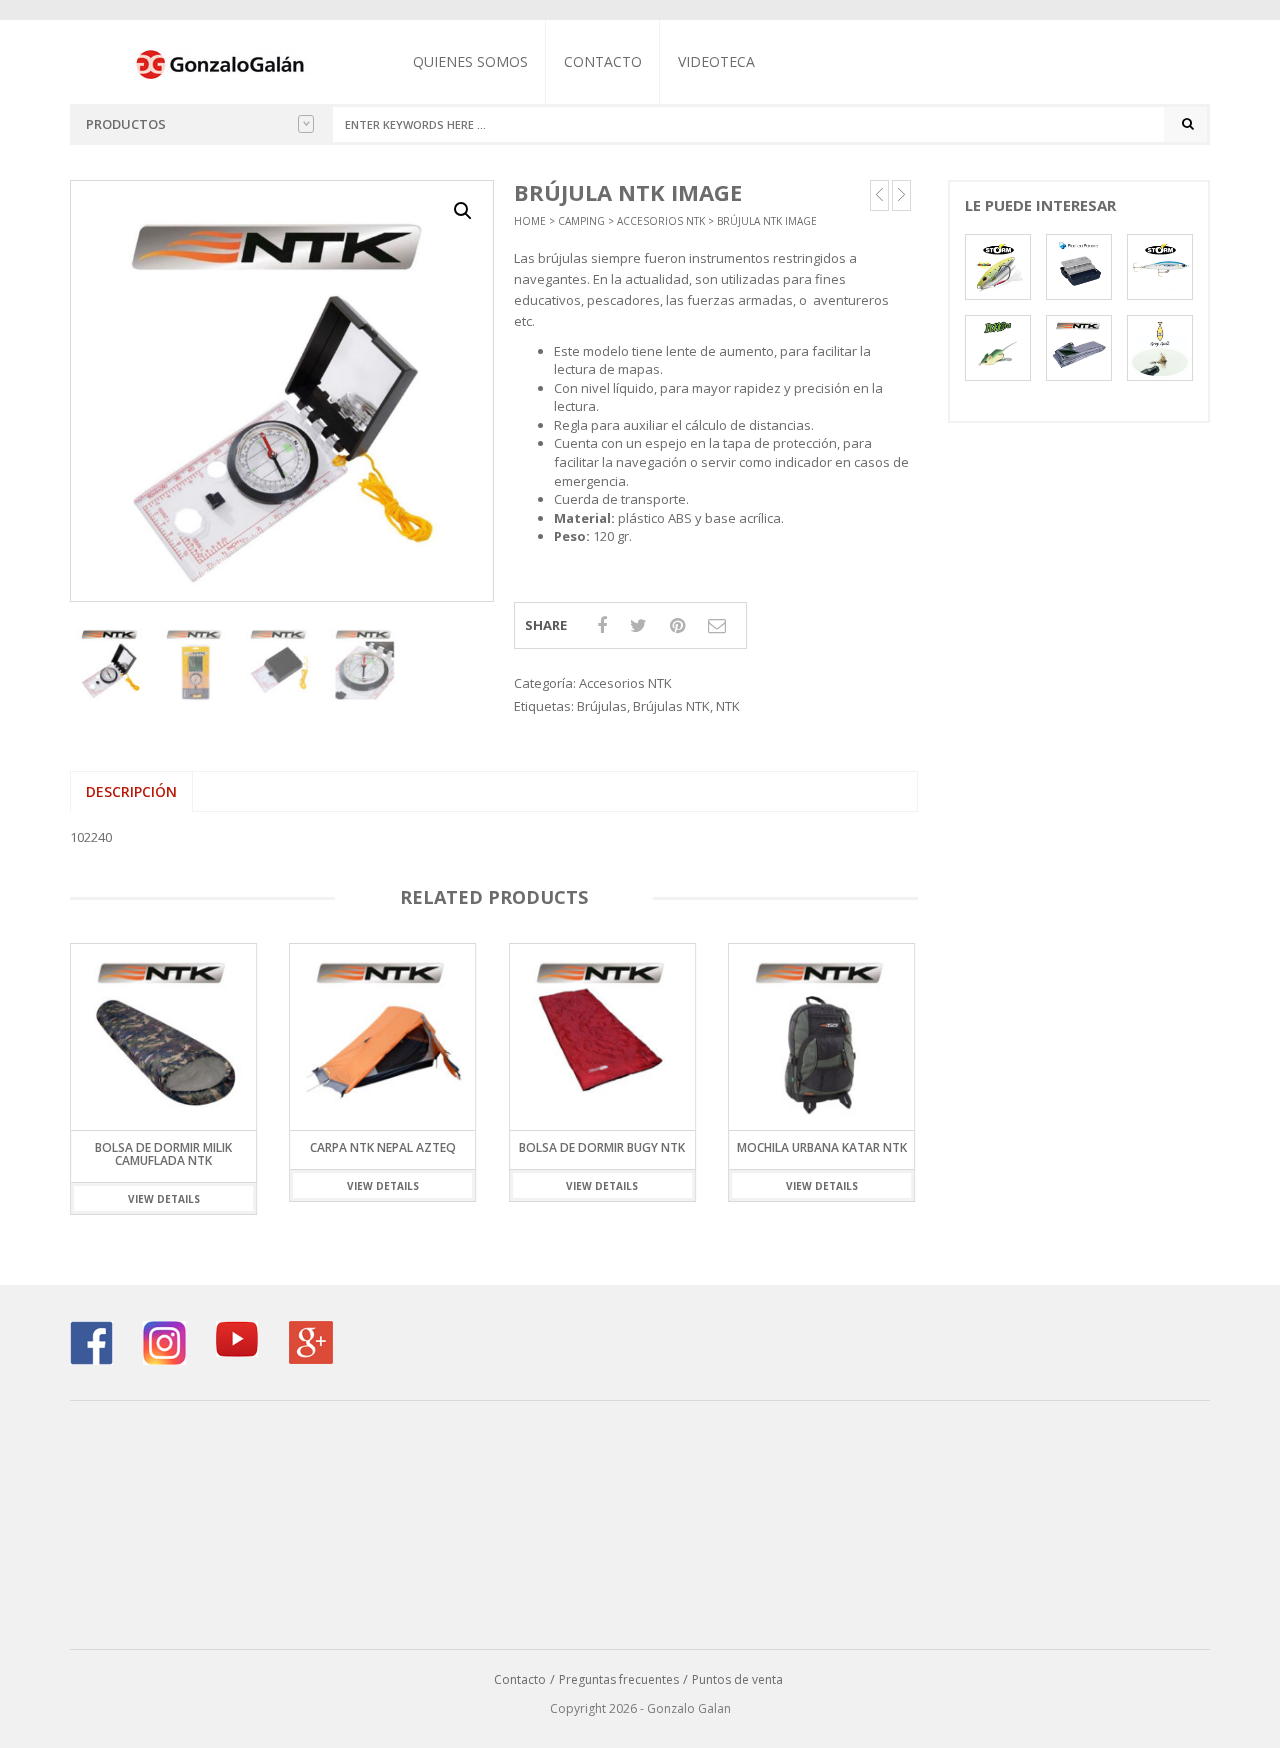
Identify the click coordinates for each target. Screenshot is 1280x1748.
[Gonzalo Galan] (221, 63)
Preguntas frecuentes (619, 1679)
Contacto (603, 61)
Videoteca (716, 61)
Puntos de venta (737, 1679)
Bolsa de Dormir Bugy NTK (602, 1147)
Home (530, 221)
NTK (728, 706)
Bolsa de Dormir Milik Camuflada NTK (163, 1154)
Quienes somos (470, 61)
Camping (581, 221)
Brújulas (602, 706)
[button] (463, 211)
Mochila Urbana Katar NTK (822, 1147)
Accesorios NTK (661, 221)
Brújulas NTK (671, 706)
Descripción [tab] (131, 791)
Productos (126, 124)
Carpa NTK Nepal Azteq (383, 1147)
